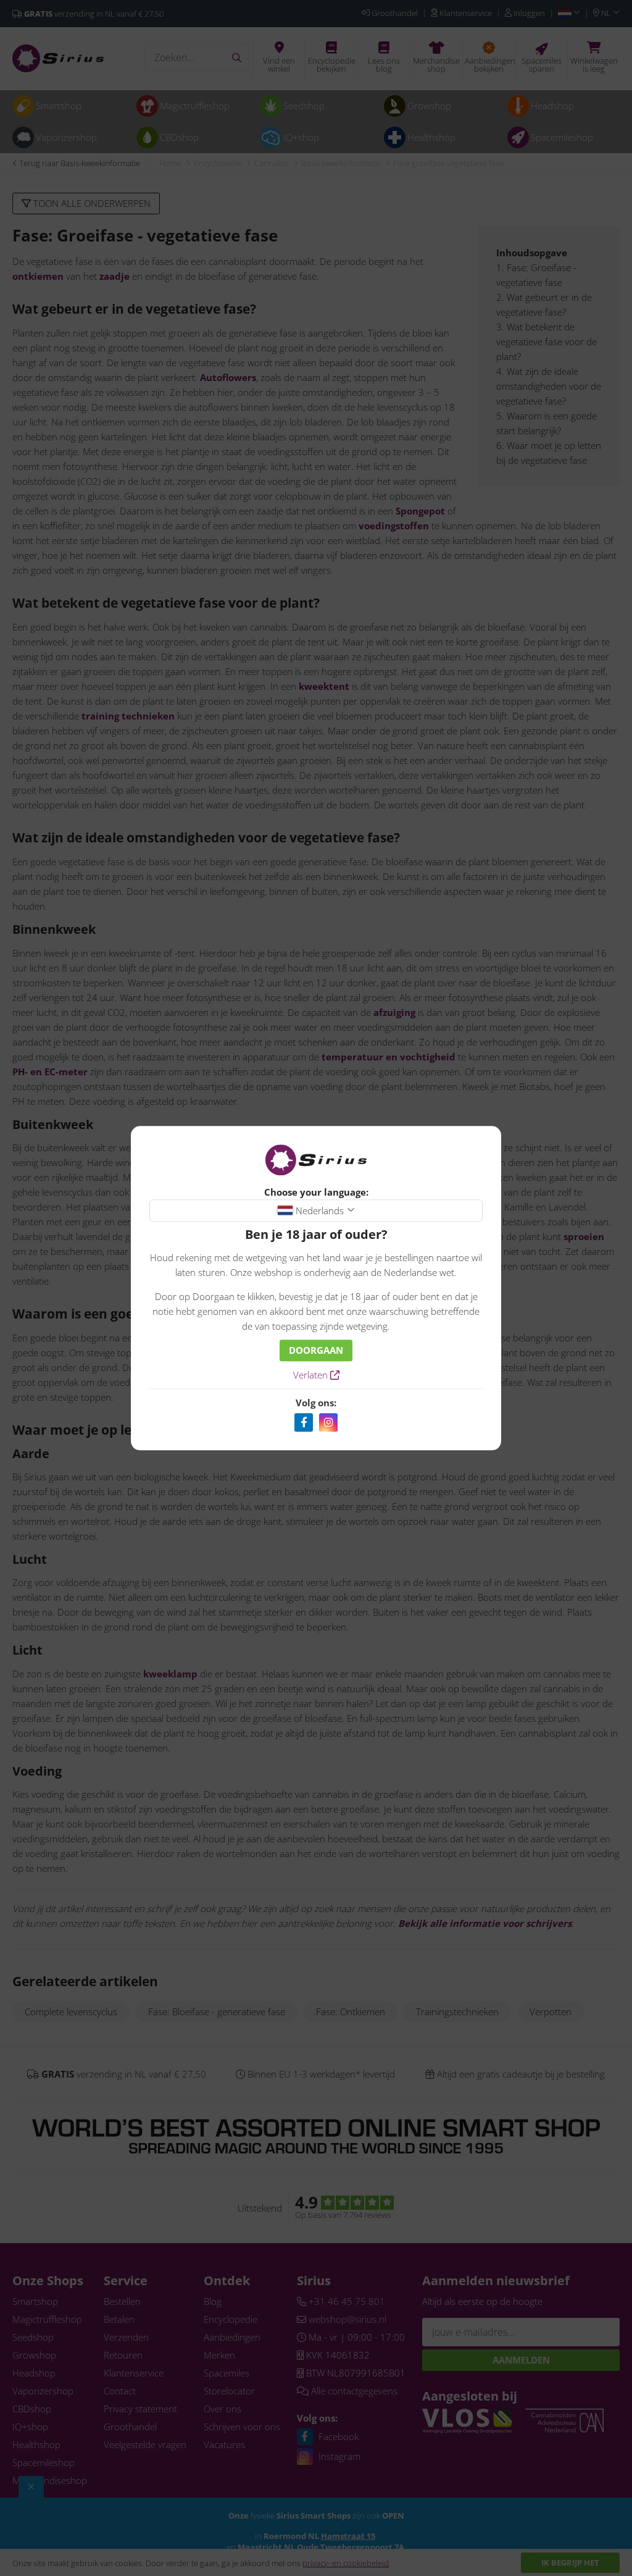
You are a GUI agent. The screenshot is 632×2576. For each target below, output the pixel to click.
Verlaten (312, 1375)
